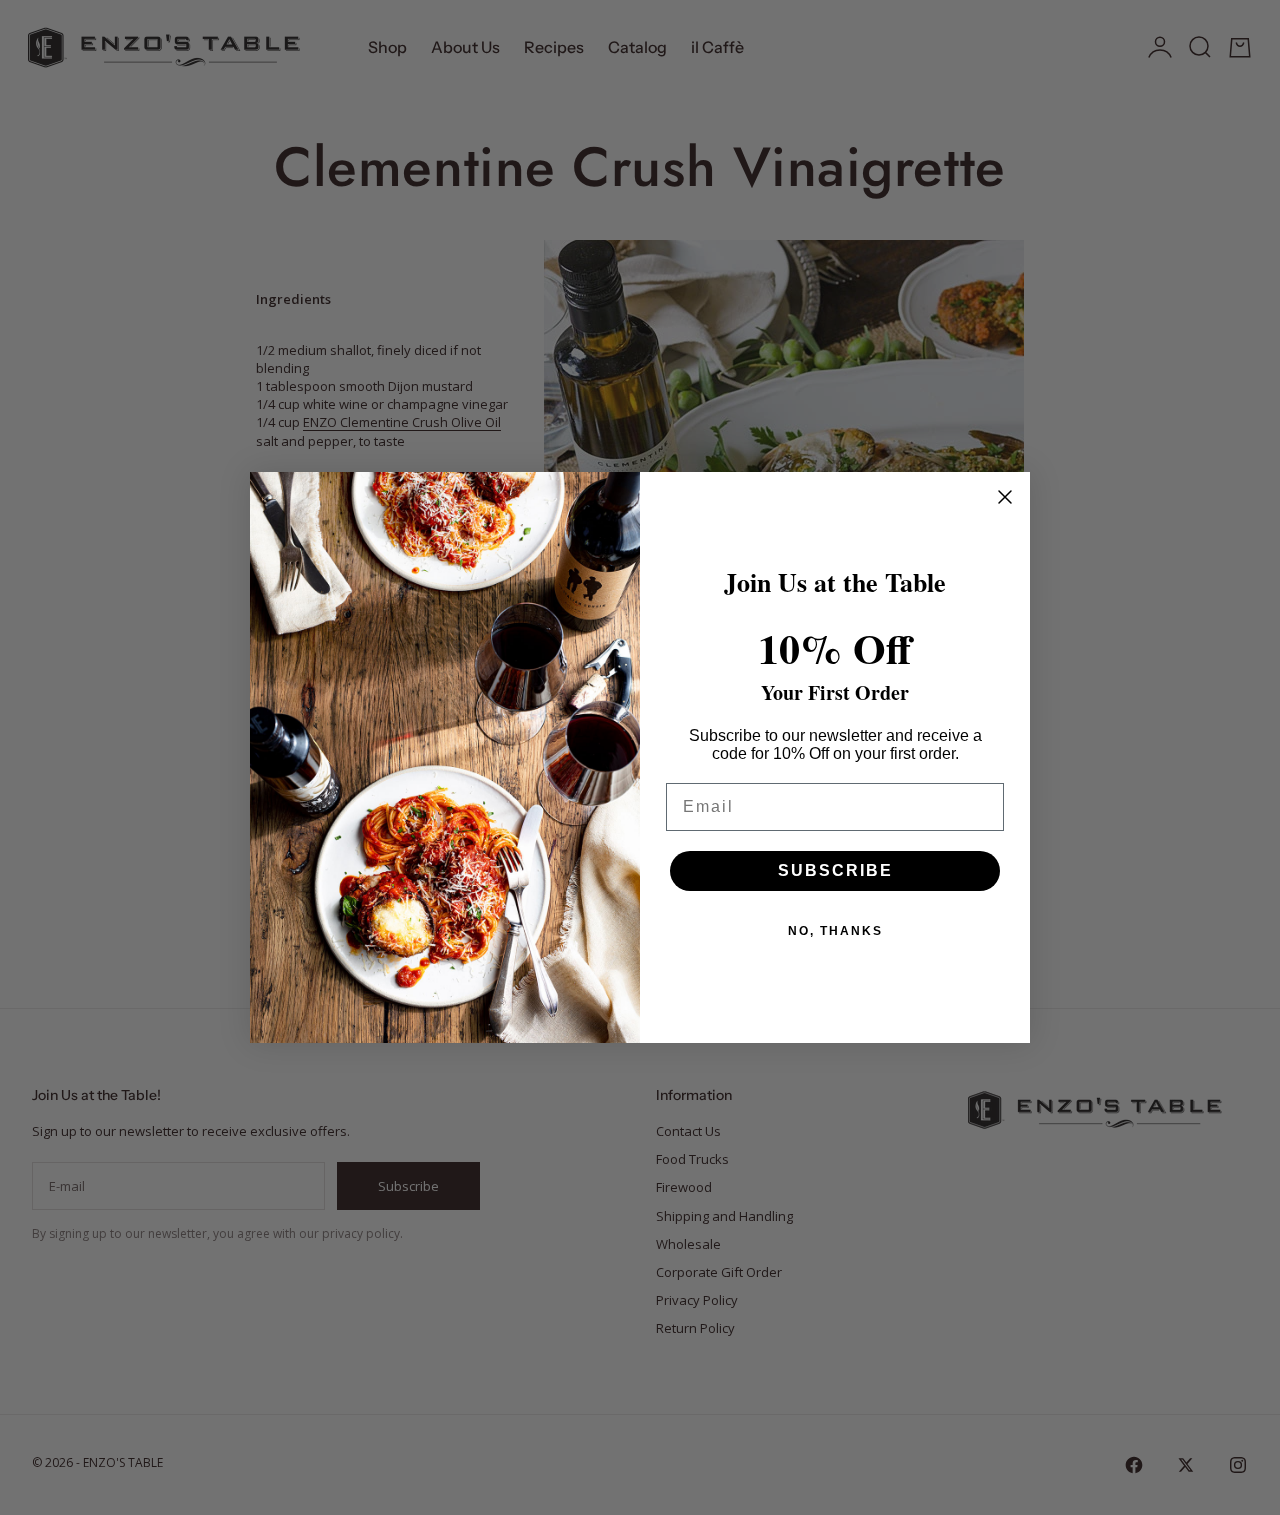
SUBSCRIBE (835, 870)
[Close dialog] (1005, 497)
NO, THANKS (835, 931)
